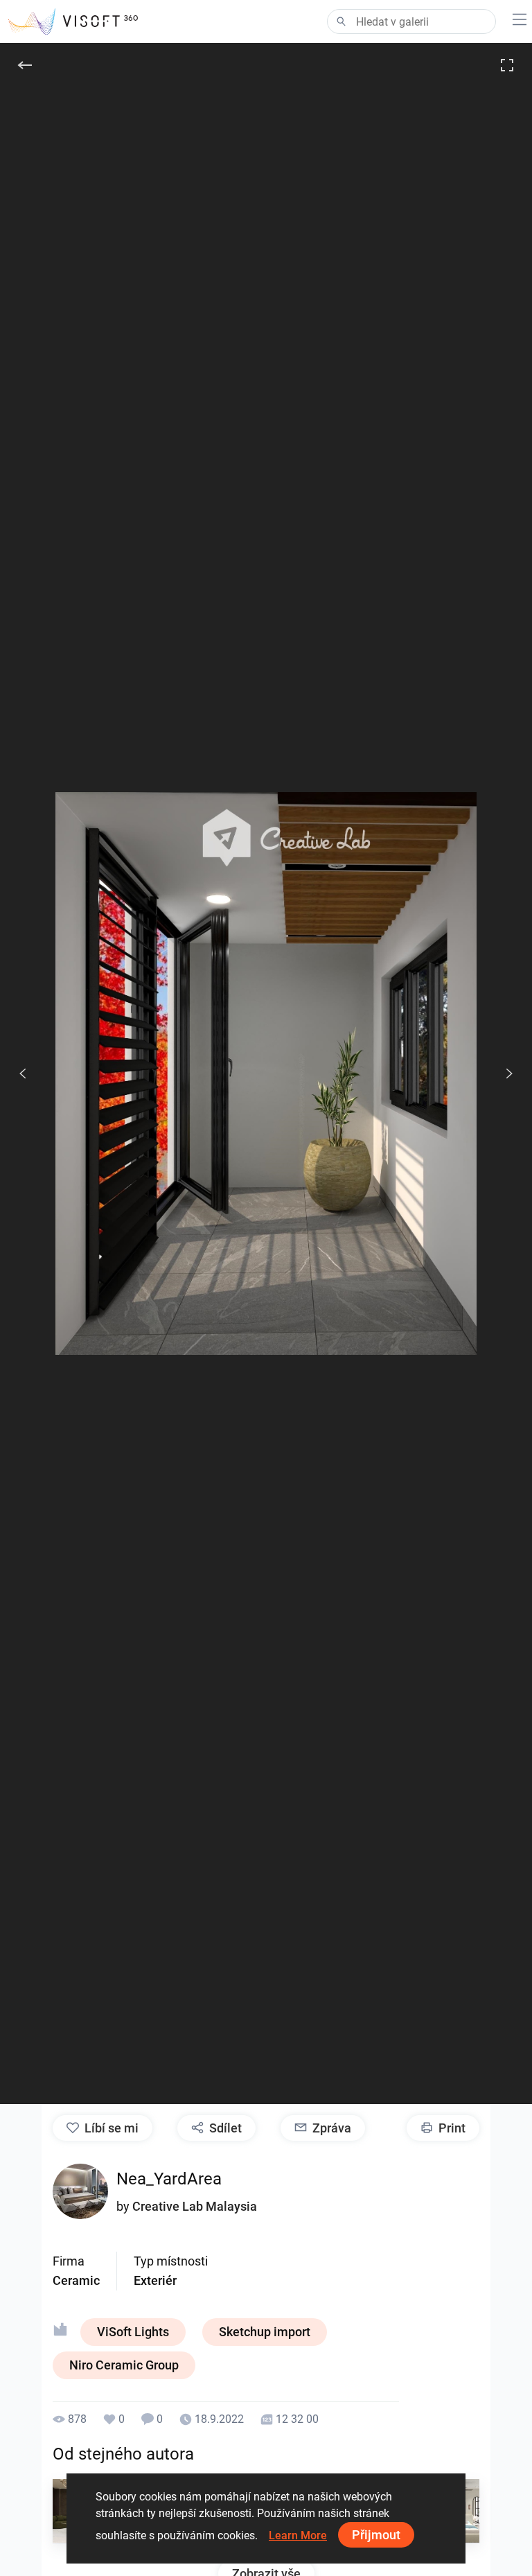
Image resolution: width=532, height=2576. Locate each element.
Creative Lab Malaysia (195, 2206)
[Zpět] (25, 65)
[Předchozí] (23, 1074)
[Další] (502, 1074)
